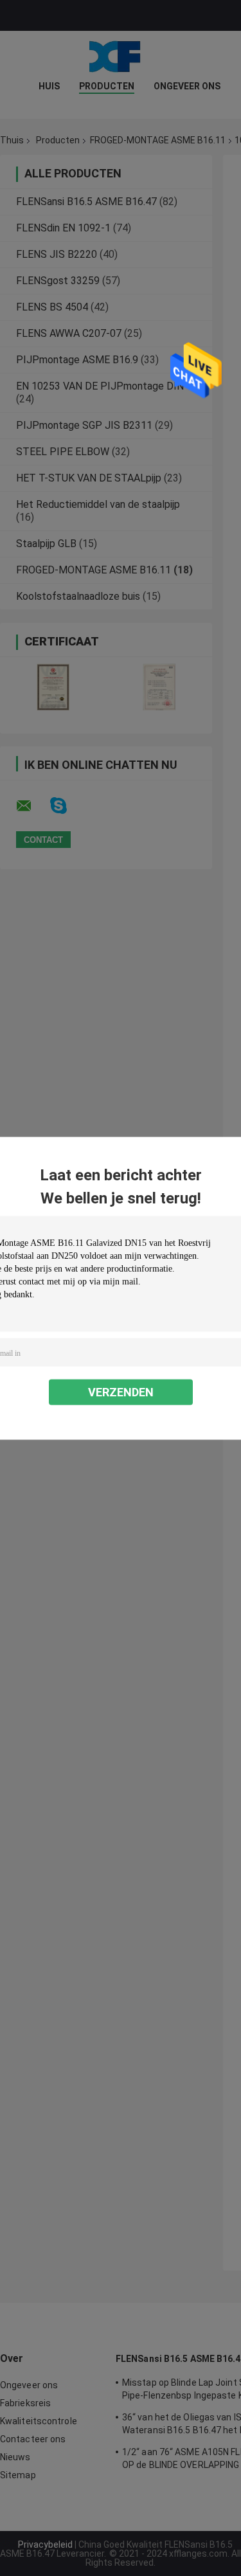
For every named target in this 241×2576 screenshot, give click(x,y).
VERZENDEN (121, 1392)
